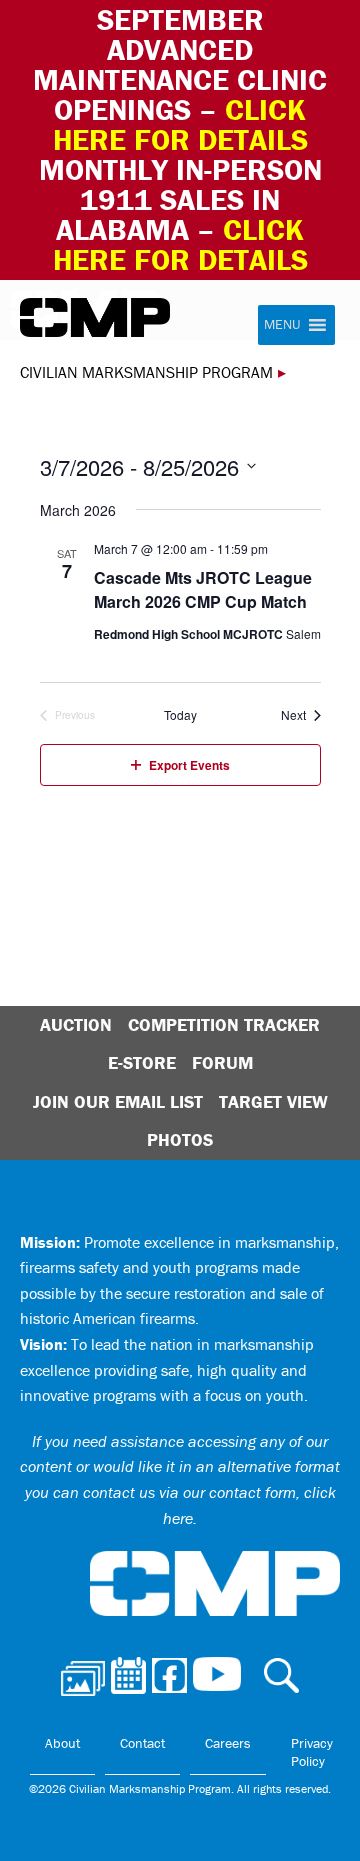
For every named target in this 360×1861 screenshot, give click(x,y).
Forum (222, 1062)
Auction (76, 1024)
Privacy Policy (312, 1752)
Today (180, 715)
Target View (273, 1101)
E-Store (142, 1062)
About (62, 1743)
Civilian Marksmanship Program (95, 318)
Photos (180, 1139)
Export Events (189, 765)
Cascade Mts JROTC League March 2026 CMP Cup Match (203, 589)
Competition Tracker (224, 1024)
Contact (142, 1743)
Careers (228, 1743)
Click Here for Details (180, 244)
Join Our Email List (118, 1101)
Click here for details (180, 124)
